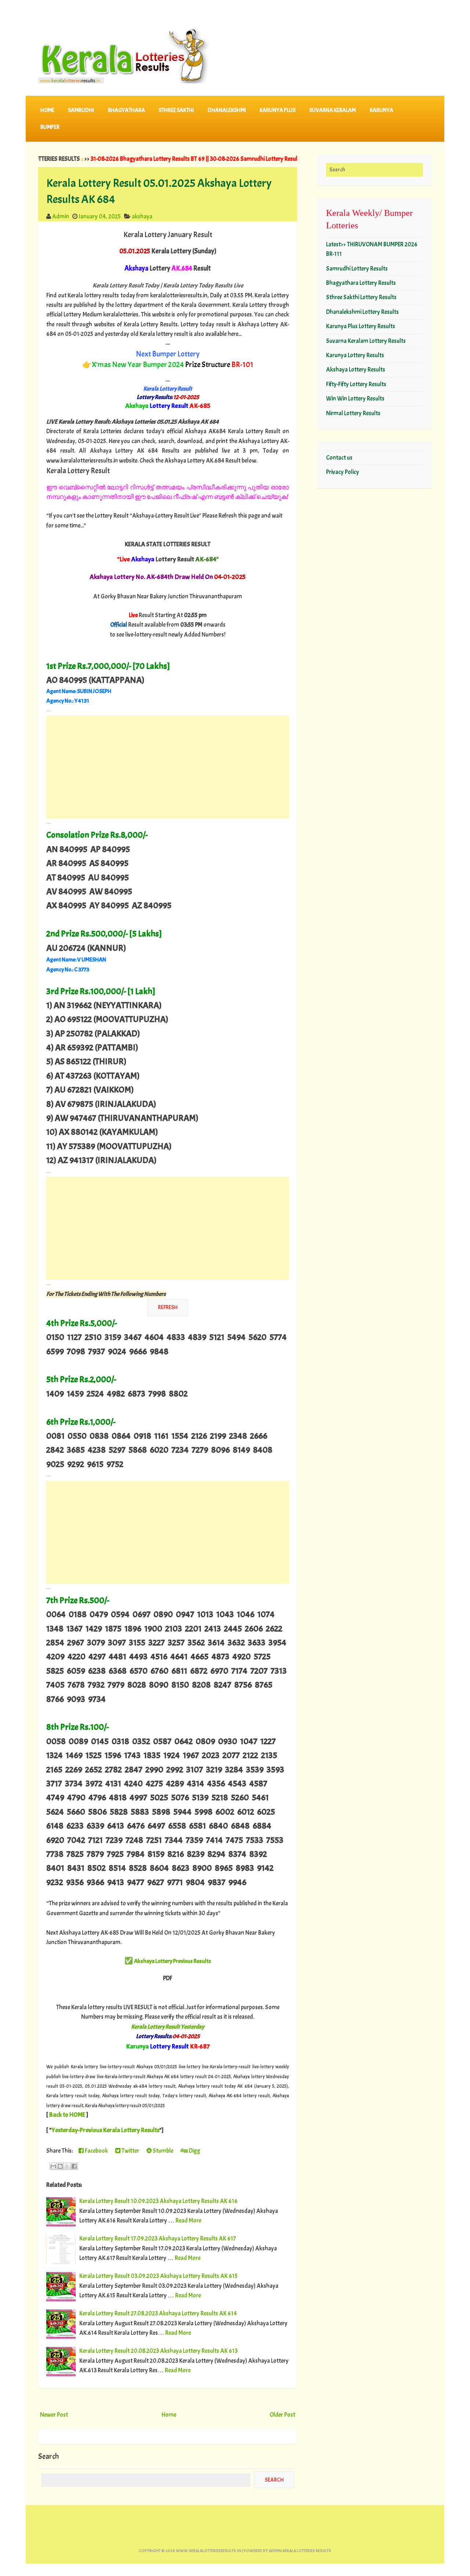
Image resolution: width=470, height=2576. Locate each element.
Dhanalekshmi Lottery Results (362, 312)
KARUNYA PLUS (278, 110)
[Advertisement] (168, 767)
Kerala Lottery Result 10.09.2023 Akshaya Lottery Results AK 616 (158, 2201)
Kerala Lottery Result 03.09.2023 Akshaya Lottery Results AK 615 (158, 2276)
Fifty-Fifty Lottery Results (356, 384)
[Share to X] (67, 2166)
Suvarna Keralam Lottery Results (366, 341)
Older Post (282, 2415)
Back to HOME (67, 2115)
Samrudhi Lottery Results (357, 269)
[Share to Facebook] (74, 2166)
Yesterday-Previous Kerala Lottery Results (105, 2130)
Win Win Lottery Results (355, 398)
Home (47, 110)
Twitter (130, 2151)
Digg (194, 2151)
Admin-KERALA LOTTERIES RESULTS (300, 2551)
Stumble (162, 2151)
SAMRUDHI (81, 110)
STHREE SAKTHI (176, 110)
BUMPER (50, 127)
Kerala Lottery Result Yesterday (168, 2027)
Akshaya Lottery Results (356, 369)
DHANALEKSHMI (227, 110)
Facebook (96, 2151)
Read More (188, 2220)
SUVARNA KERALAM (332, 110)
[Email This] (53, 2166)
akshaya (142, 216)
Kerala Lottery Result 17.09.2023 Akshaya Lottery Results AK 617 (158, 2238)
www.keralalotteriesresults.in (209, 2551)
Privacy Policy (343, 472)
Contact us (339, 458)
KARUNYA (382, 110)
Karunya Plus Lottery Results (361, 326)
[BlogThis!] (60, 2166)
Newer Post (54, 2415)
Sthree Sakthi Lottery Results (361, 297)
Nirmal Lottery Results (353, 413)
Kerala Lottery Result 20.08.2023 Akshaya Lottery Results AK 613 (158, 2351)
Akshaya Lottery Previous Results (173, 1961)
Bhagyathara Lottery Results (361, 283)
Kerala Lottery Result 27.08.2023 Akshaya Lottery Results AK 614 (158, 2313)
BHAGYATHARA (126, 110)
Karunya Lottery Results (355, 355)
